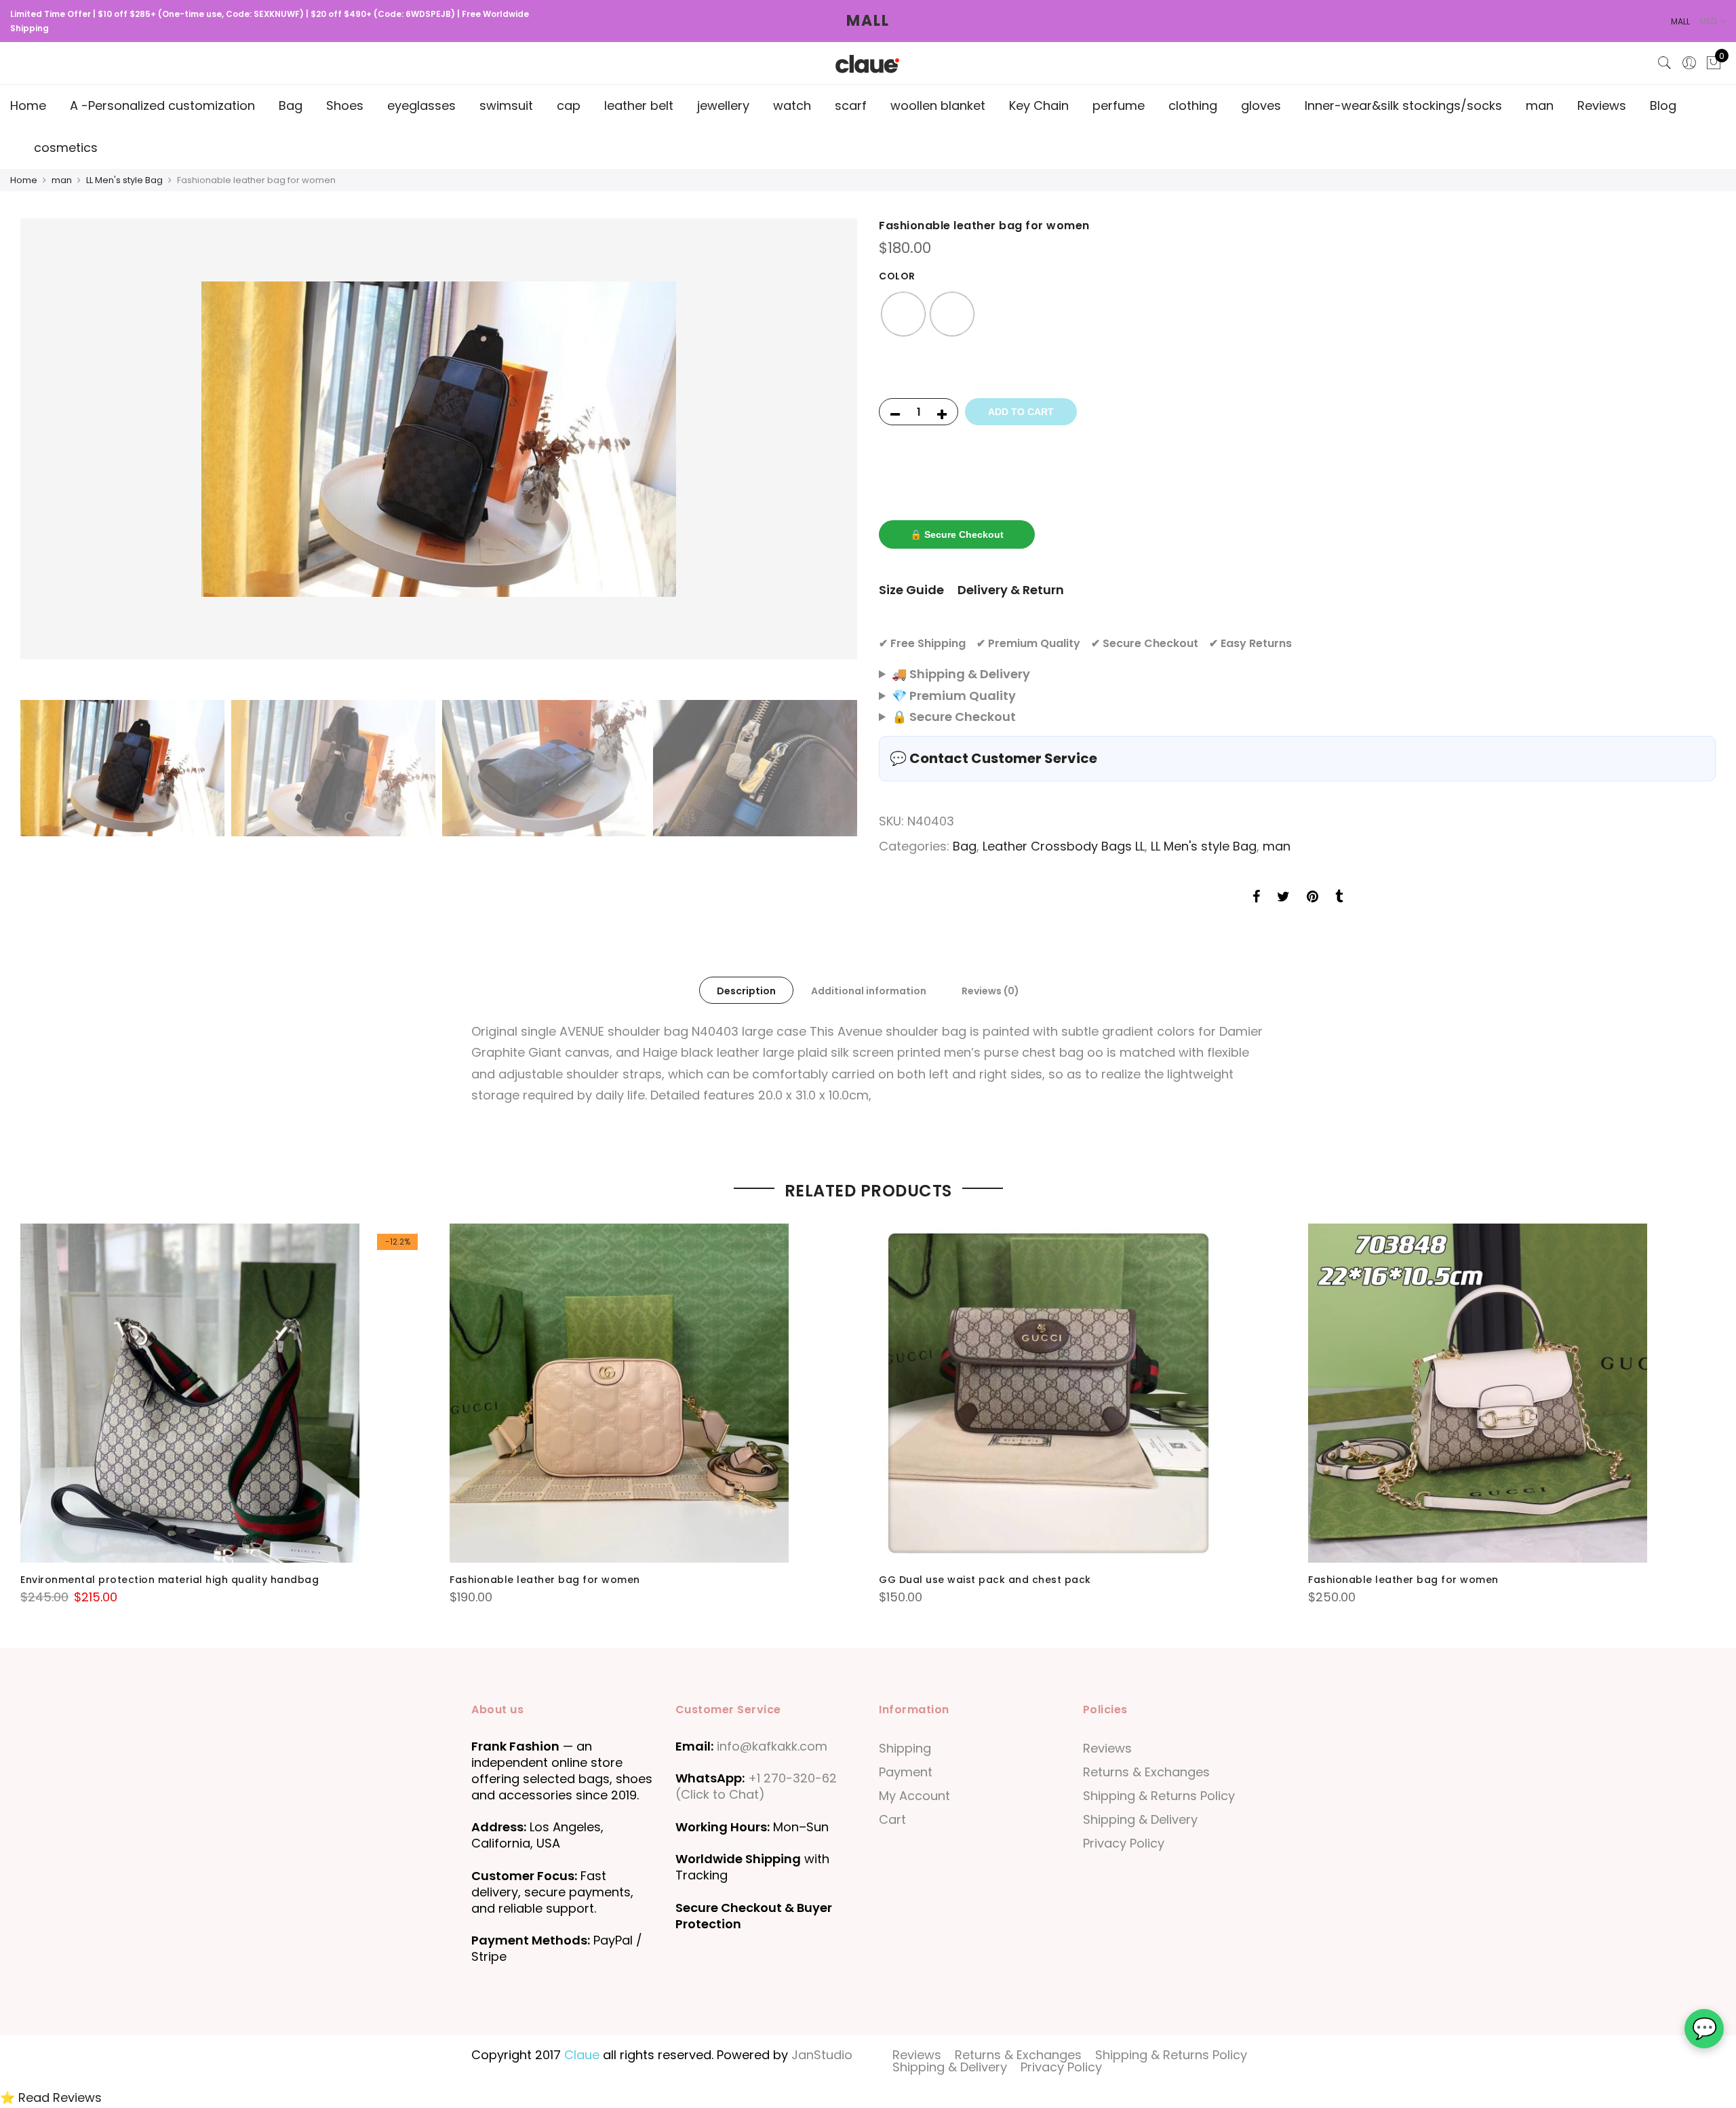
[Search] (1665, 63)
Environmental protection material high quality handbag (170, 1580)
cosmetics (66, 148)
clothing (1193, 105)
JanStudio (822, 2055)
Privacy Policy (1124, 1843)
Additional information (869, 991)
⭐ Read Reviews (51, 2097)
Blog (1663, 105)
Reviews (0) (990, 991)
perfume (1119, 105)
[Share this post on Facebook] (1256, 898)
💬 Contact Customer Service (993, 758)
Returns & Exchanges (1146, 1772)
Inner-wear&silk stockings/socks (1403, 105)
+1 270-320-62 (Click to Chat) (756, 1786)
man (1540, 105)
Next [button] (834, 456)
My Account (914, 1796)
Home (28, 105)
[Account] (1689, 63)
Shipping (905, 1748)
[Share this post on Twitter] (1283, 898)
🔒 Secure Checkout (957, 534)
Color (897, 276)
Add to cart (1021, 412)
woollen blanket (938, 105)
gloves (1261, 105)
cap (569, 105)
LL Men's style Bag (124, 180)
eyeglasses (421, 105)
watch (792, 105)
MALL (868, 21)
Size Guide (911, 590)
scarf (851, 105)
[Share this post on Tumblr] (1339, 898)
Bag (291, 105)
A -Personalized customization (162, 105)
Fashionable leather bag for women (545, 1580)
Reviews (1602, 105)
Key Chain (1039, 105)
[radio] (903, 314)
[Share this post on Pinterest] (1313, 898)
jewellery (723, 105)
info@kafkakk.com (772, 1746)
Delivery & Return (1011, 590)
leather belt (639, 105)
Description (746, 991)
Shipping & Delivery (1140, 1819)
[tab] (746, 990)
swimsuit (506, 105)
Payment (906, 1772)
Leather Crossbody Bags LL (1064, 846)
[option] (439, 439)
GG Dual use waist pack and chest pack (985, 1580)
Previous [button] (43, 456)
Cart (892, 1819)
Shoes (345, 105)
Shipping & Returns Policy (1159, 1796)
